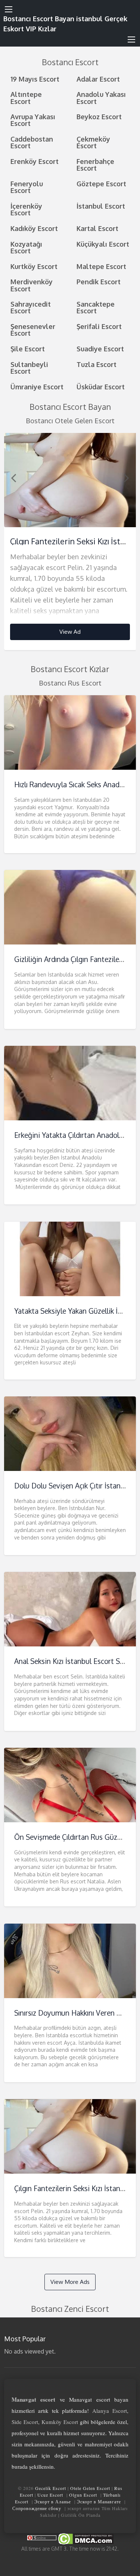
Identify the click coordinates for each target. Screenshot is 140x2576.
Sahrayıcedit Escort (31, 307)
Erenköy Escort (35, 161)
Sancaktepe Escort (96, 307)
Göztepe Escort (101, 183)
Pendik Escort (99, 281)
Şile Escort (28, 349)
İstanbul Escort (101, 206)
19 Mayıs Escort (35, 79)
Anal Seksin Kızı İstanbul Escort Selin (73, 1661)
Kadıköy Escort (34, 228)
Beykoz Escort (99, 116)
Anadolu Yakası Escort (101, 97)
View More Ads (70, 2282)
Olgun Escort (83, 2495)
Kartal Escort (97, 228)
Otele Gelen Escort (90, 2488)
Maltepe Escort (101, 266)
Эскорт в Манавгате (99, 2501)
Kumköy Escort (60, 2422)
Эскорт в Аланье (53, 2501)
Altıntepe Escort (26, 97)
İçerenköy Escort (26, 209)
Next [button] (127, 478)
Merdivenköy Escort (32, 285)
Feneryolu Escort (27, 187)
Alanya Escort (110, 2411)
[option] (70, 542)
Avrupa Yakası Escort (33, 120)
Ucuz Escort (50, 2495)
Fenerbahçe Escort (95, 164)
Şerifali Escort (99, 326)
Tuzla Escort (97, 364)
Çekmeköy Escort (93, 142)
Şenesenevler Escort (33, 330)
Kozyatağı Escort (26, 247)
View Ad (70, 632)
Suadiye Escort (100, 349)
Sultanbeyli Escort (29, 368)
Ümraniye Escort (37, 387)
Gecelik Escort (51, 2488)
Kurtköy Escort (34, 266)
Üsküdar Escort (101, 387)
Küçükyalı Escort (103, 244)
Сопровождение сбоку (37, 2508)
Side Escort (25, 2422)
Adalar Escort (98, 79)
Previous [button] (13, 478)
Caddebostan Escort (32, 142)
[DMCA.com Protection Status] (85, 2539)
